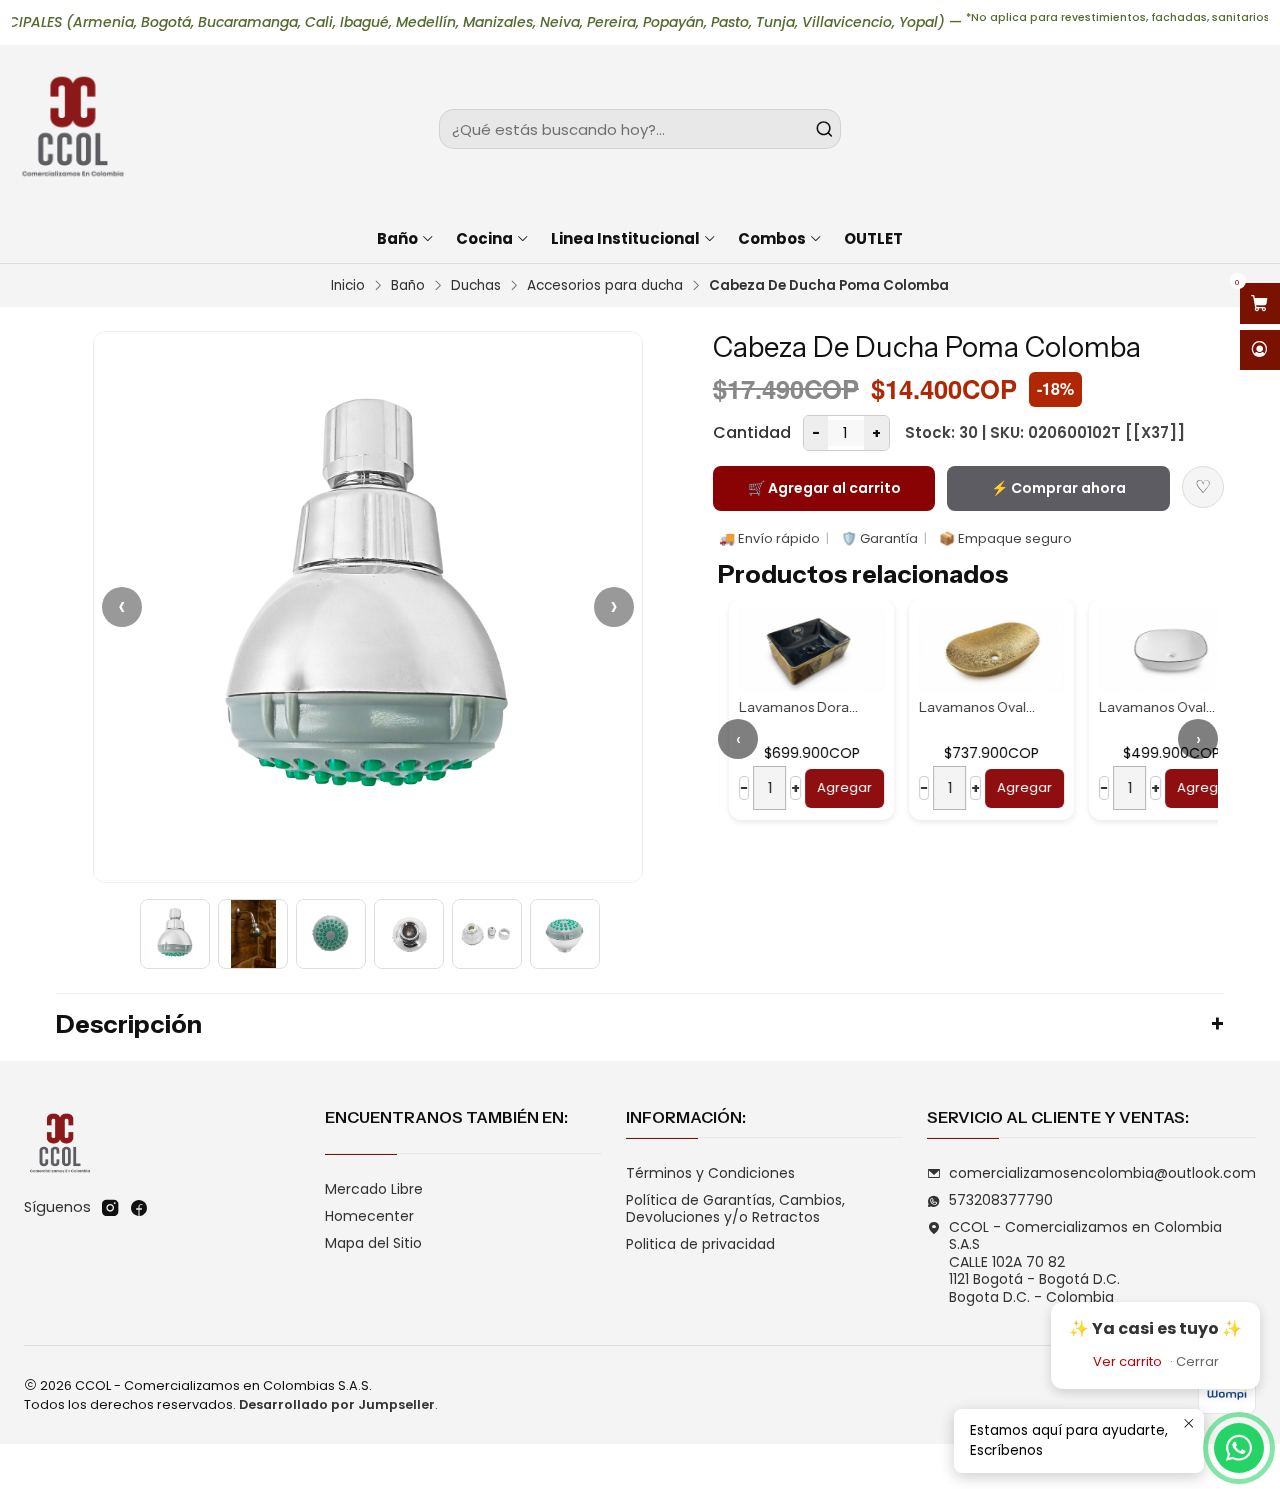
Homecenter (369, 1216)
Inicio (348, 286)
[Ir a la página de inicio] (72, 129)
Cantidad (752, 432)
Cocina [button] (484, 238)
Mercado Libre (374, 1189)
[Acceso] (1260, 350)
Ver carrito (1127, 1361)
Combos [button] (772, 238)
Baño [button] (397, 238)
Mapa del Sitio (373, 1243)
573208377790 (1001, 1200)
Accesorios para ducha (605, 286)
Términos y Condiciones (710, 1173)
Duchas (476, 286)
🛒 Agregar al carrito (824, 488)
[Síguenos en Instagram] (110, 1208)
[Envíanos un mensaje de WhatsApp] (1239, 1448)
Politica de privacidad (700, 1244)
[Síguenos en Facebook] (139, 1208)
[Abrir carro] (1260, 303)
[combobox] (640, 129)
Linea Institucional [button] (625, 238)
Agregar (833, 787)
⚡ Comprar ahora (1058, 488)
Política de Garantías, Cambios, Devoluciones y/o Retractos (735, 1209)
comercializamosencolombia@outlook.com (1102, 1173)
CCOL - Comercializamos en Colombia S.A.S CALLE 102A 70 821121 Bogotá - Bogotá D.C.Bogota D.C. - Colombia (1085, 1262)
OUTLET (873, 238)
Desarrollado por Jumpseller (337, 1404)
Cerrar (1197, 1361)
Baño (408, 286)
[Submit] (824, 129)
